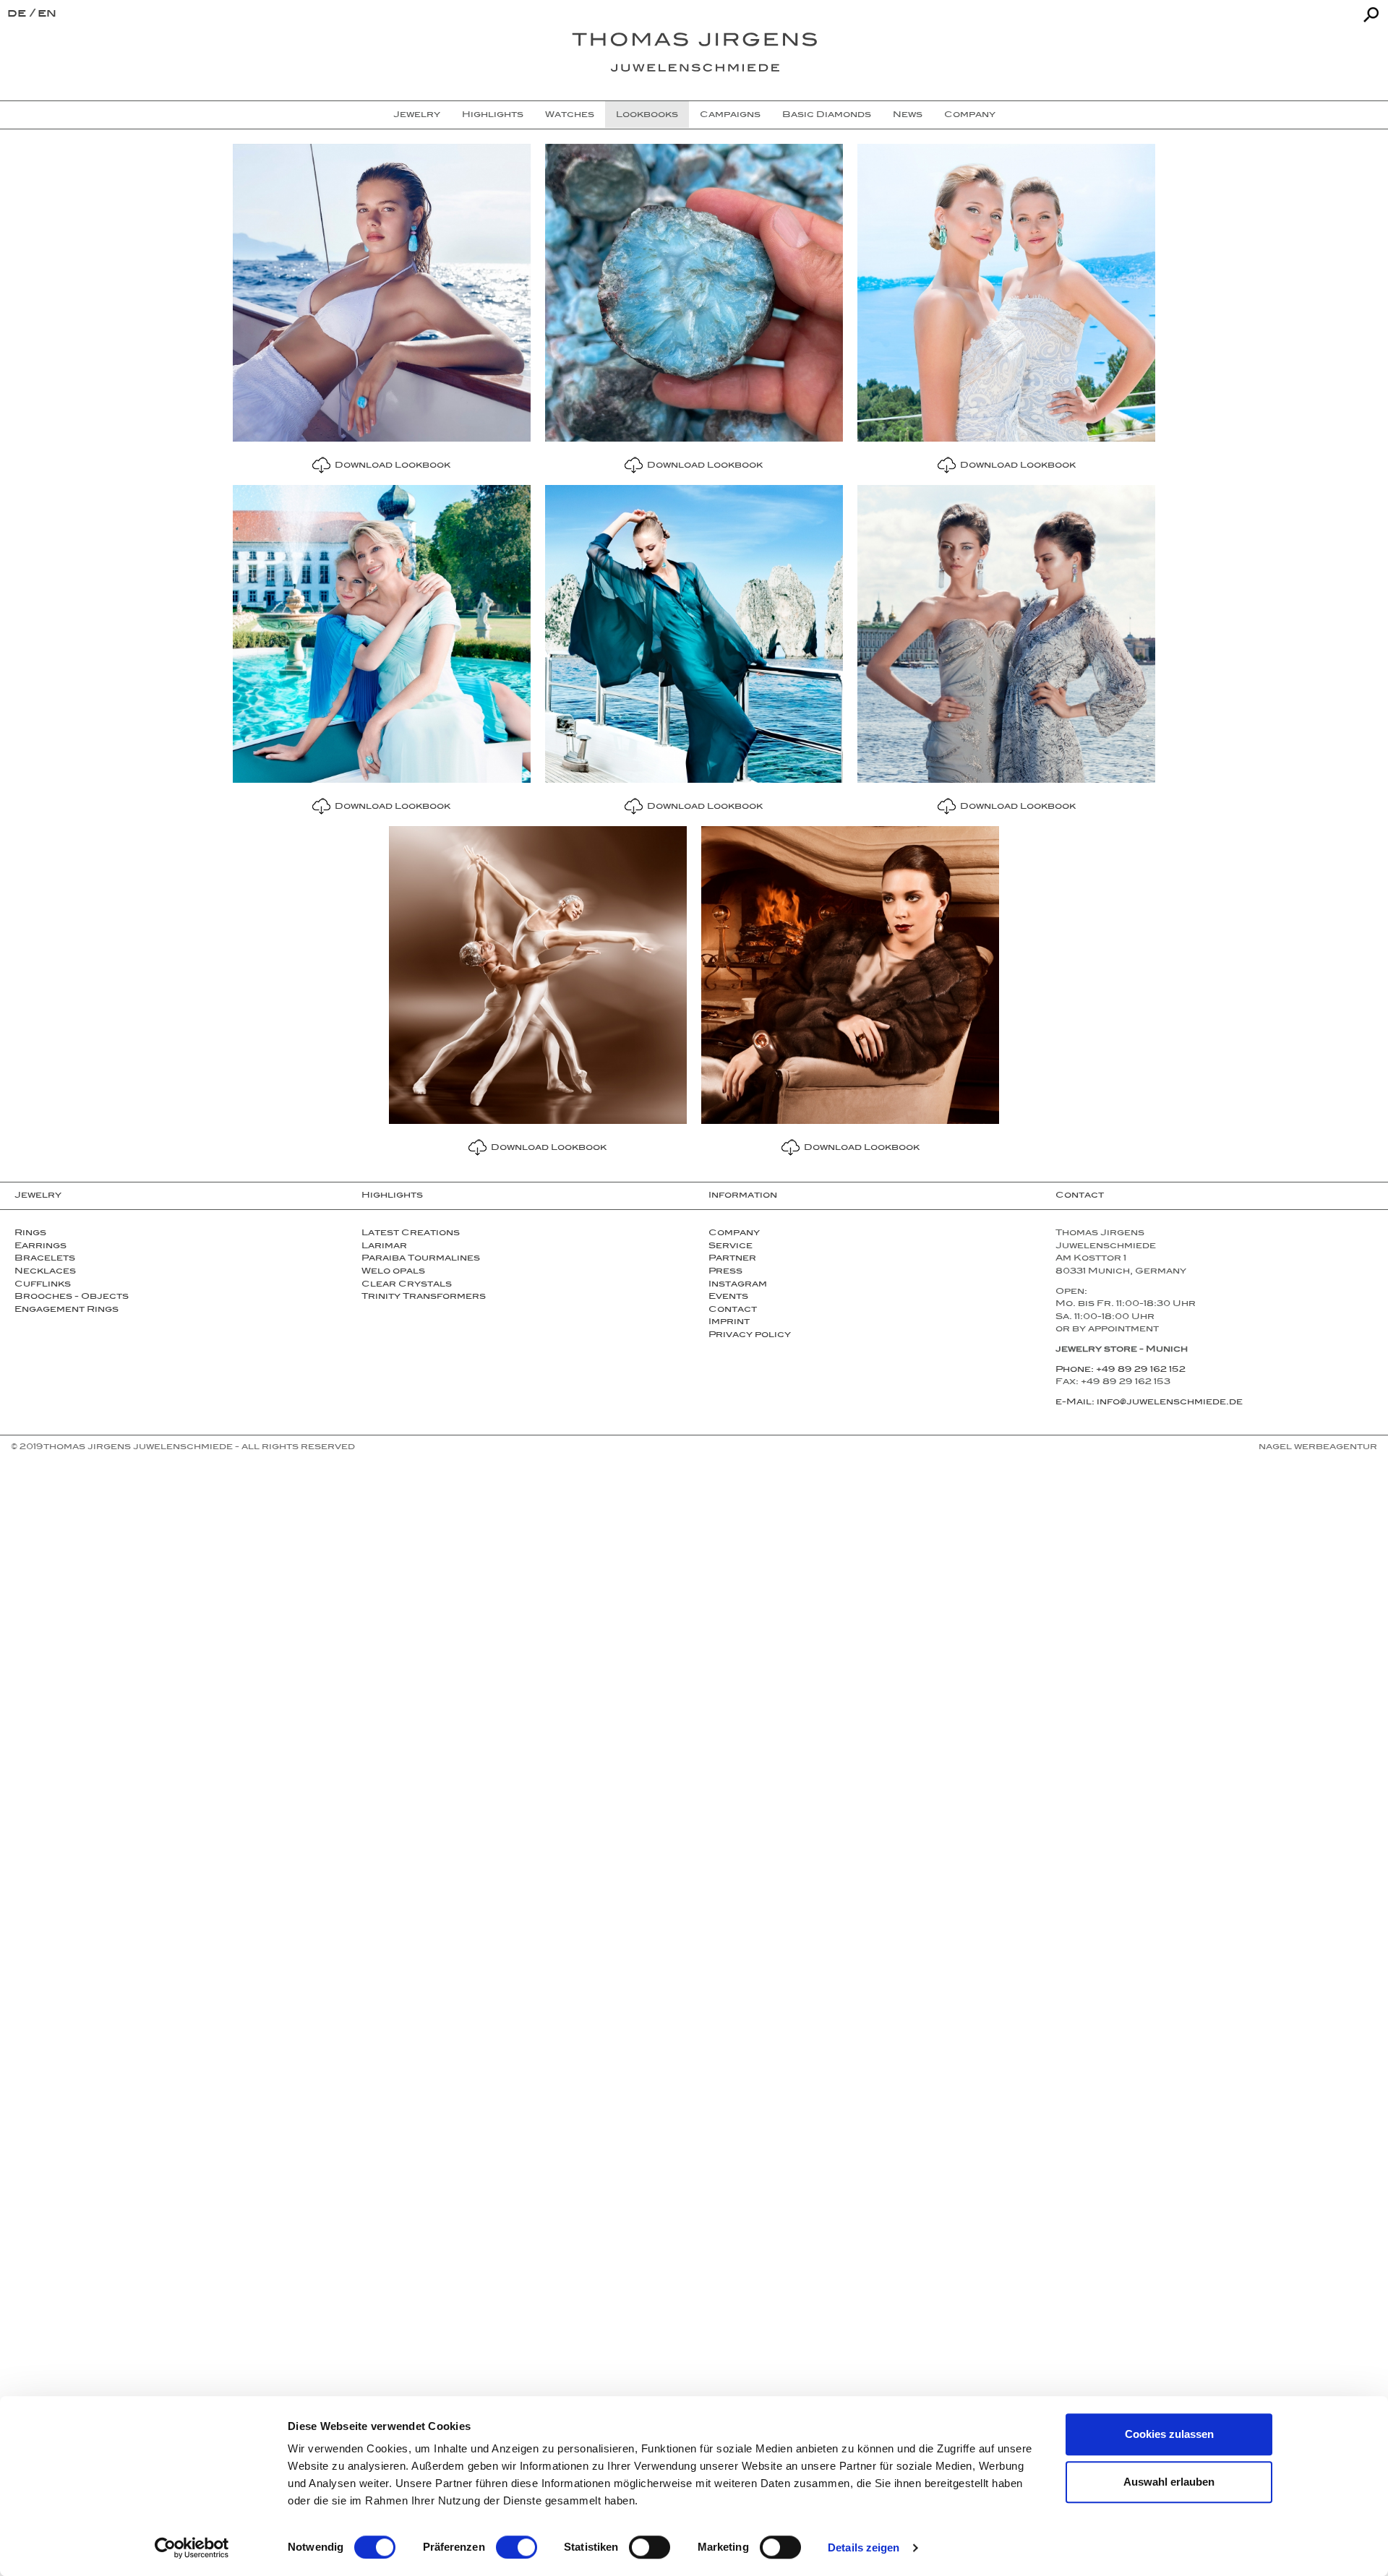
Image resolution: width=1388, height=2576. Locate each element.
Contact (733, 1310)
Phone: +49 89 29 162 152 (1121, 1370)
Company (970, 116)
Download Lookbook (390, 466)
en (47, 15)
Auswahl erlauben (1169, 2482)
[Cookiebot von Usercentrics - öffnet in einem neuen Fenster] (192, 2548)
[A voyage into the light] (694, 634)
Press (725, 1272)
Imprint (729, 1323)
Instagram (738, 1285)
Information (743, 1196)
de (18, 15)
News (908, 116)
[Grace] (1006, 293)
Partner (732, 1259)
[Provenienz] (382, 634)
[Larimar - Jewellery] (382, 293)
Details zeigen (864, 2547)
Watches (570, 116)
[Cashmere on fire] (850, 975)
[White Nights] (1006, 634)
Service (731, 1247)
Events (728, 1297)
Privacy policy (750, 1336)
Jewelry (417, 116)
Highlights (493, 116)
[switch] (517, 2547)
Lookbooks (647, 116)
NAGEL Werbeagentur (1318, 1448)
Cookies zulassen (1169, 2434)
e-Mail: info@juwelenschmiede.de (1149, 1403)
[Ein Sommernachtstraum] (538, 975)
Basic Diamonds (827, 116)
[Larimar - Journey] (694, 293)
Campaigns (730, 116)
